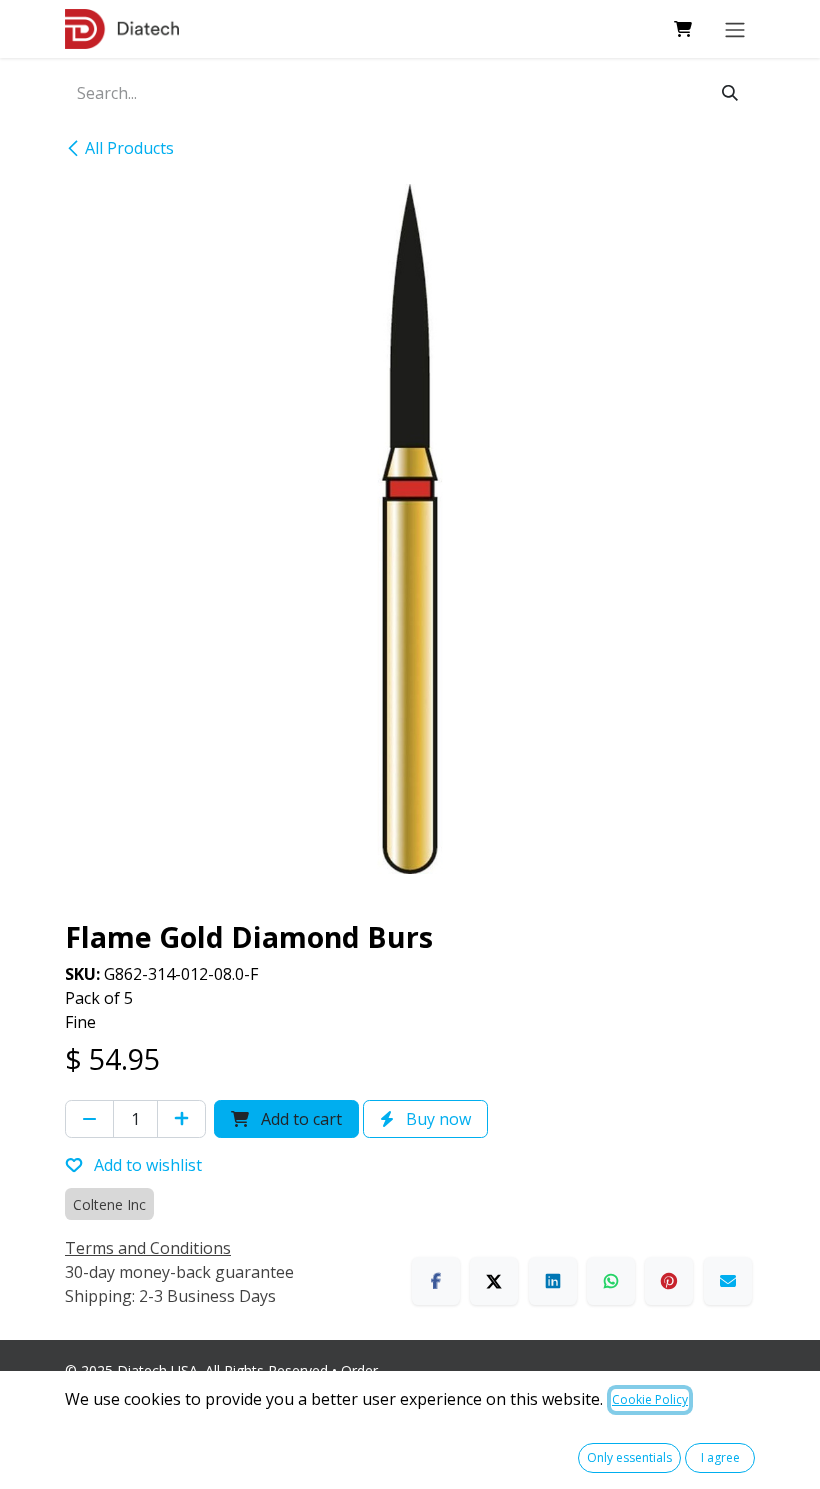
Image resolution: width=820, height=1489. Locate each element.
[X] (494, 1281)
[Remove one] (89, 1119)
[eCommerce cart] (683, 29)
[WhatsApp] (611, 1281)
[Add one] (181, 1119)
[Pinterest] (669, 1281)
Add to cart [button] (299, 1119)
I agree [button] (720, 1457)
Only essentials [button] (629, 1457)
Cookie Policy (650, 1399)
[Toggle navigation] (735, 29)
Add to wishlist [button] (146, 1165)
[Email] (728, 1281)
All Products (129, 148)
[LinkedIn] (553, 1281)
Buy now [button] (436, 1119)
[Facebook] (436, 1281)
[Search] (730, 93)
